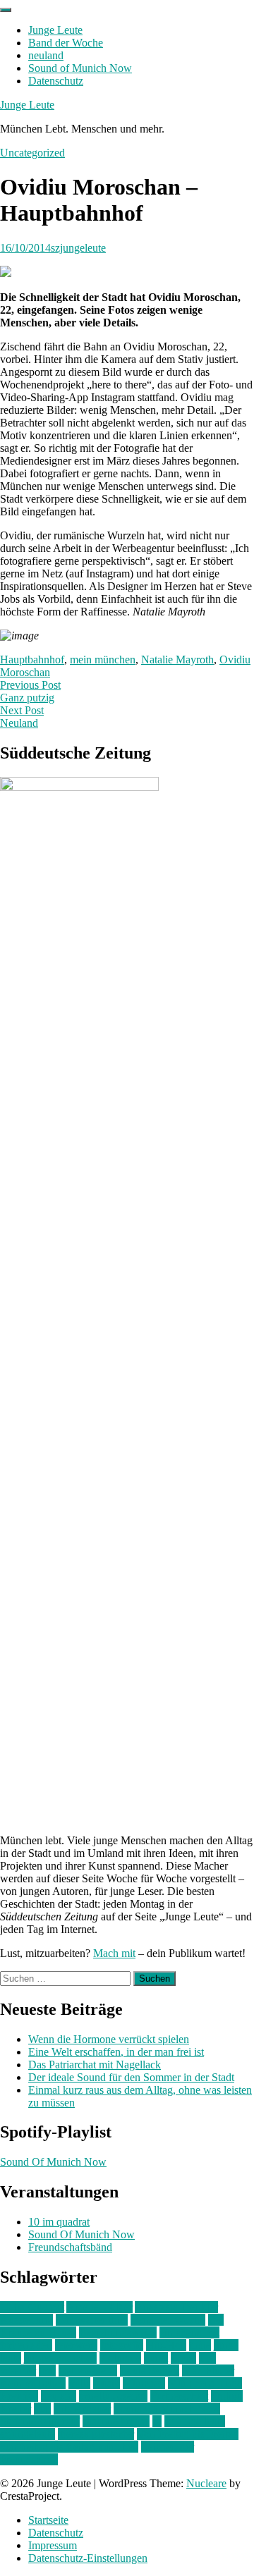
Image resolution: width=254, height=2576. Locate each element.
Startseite (48, 2520)
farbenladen (26, 2345)
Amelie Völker (99, 2307)
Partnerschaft (179, 2396)
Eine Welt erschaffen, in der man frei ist (116, 2052)
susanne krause (116, 2421)
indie (200, 2345)
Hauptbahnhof (32, 660)
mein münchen (103, 660)
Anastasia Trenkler (176, 2307)
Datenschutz (56, 81)
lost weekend (88, 2370)
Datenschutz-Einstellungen (88, 2558)
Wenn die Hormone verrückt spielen (109, 2039)
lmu (47, 2370)
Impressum (53, 2545)
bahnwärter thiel (92, 2320)
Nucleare (206, 2483)
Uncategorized (32, 153)
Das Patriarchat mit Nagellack (95, 2065)
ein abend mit (189, 2332)
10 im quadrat (59, 2222)
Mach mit (114, 1953)
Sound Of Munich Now (53, 2162)
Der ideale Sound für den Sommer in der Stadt (131, 2077)
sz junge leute (195, 2421)
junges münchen (60, 2358)
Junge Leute (55, 30)
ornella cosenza (113, 2396)
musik (107, 2383)
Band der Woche (66, 43)
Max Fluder (208, 2370)
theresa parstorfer (96, 2434)
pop (42, 2409)
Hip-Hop (166, 2345)
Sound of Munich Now (80, 68)
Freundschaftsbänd (70, 2247)
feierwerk (76, 2345)
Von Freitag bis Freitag (188, 2434)
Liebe (183, 2358)
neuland (46, 55)
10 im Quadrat (32, 2307)
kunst (156, 2358)
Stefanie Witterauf (40, 2421)
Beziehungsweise (118, 2332)
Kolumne (120, 2358)
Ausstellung (26, 2320)
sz (157, 2421)
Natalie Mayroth (177, 660)
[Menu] (6, 10)
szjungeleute (78, 248)
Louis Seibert (150, 2370)
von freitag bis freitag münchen (69, 2447)
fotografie (122, 2345)
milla (79, 2383)
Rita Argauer (82, 2409)
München (144, 2383)
